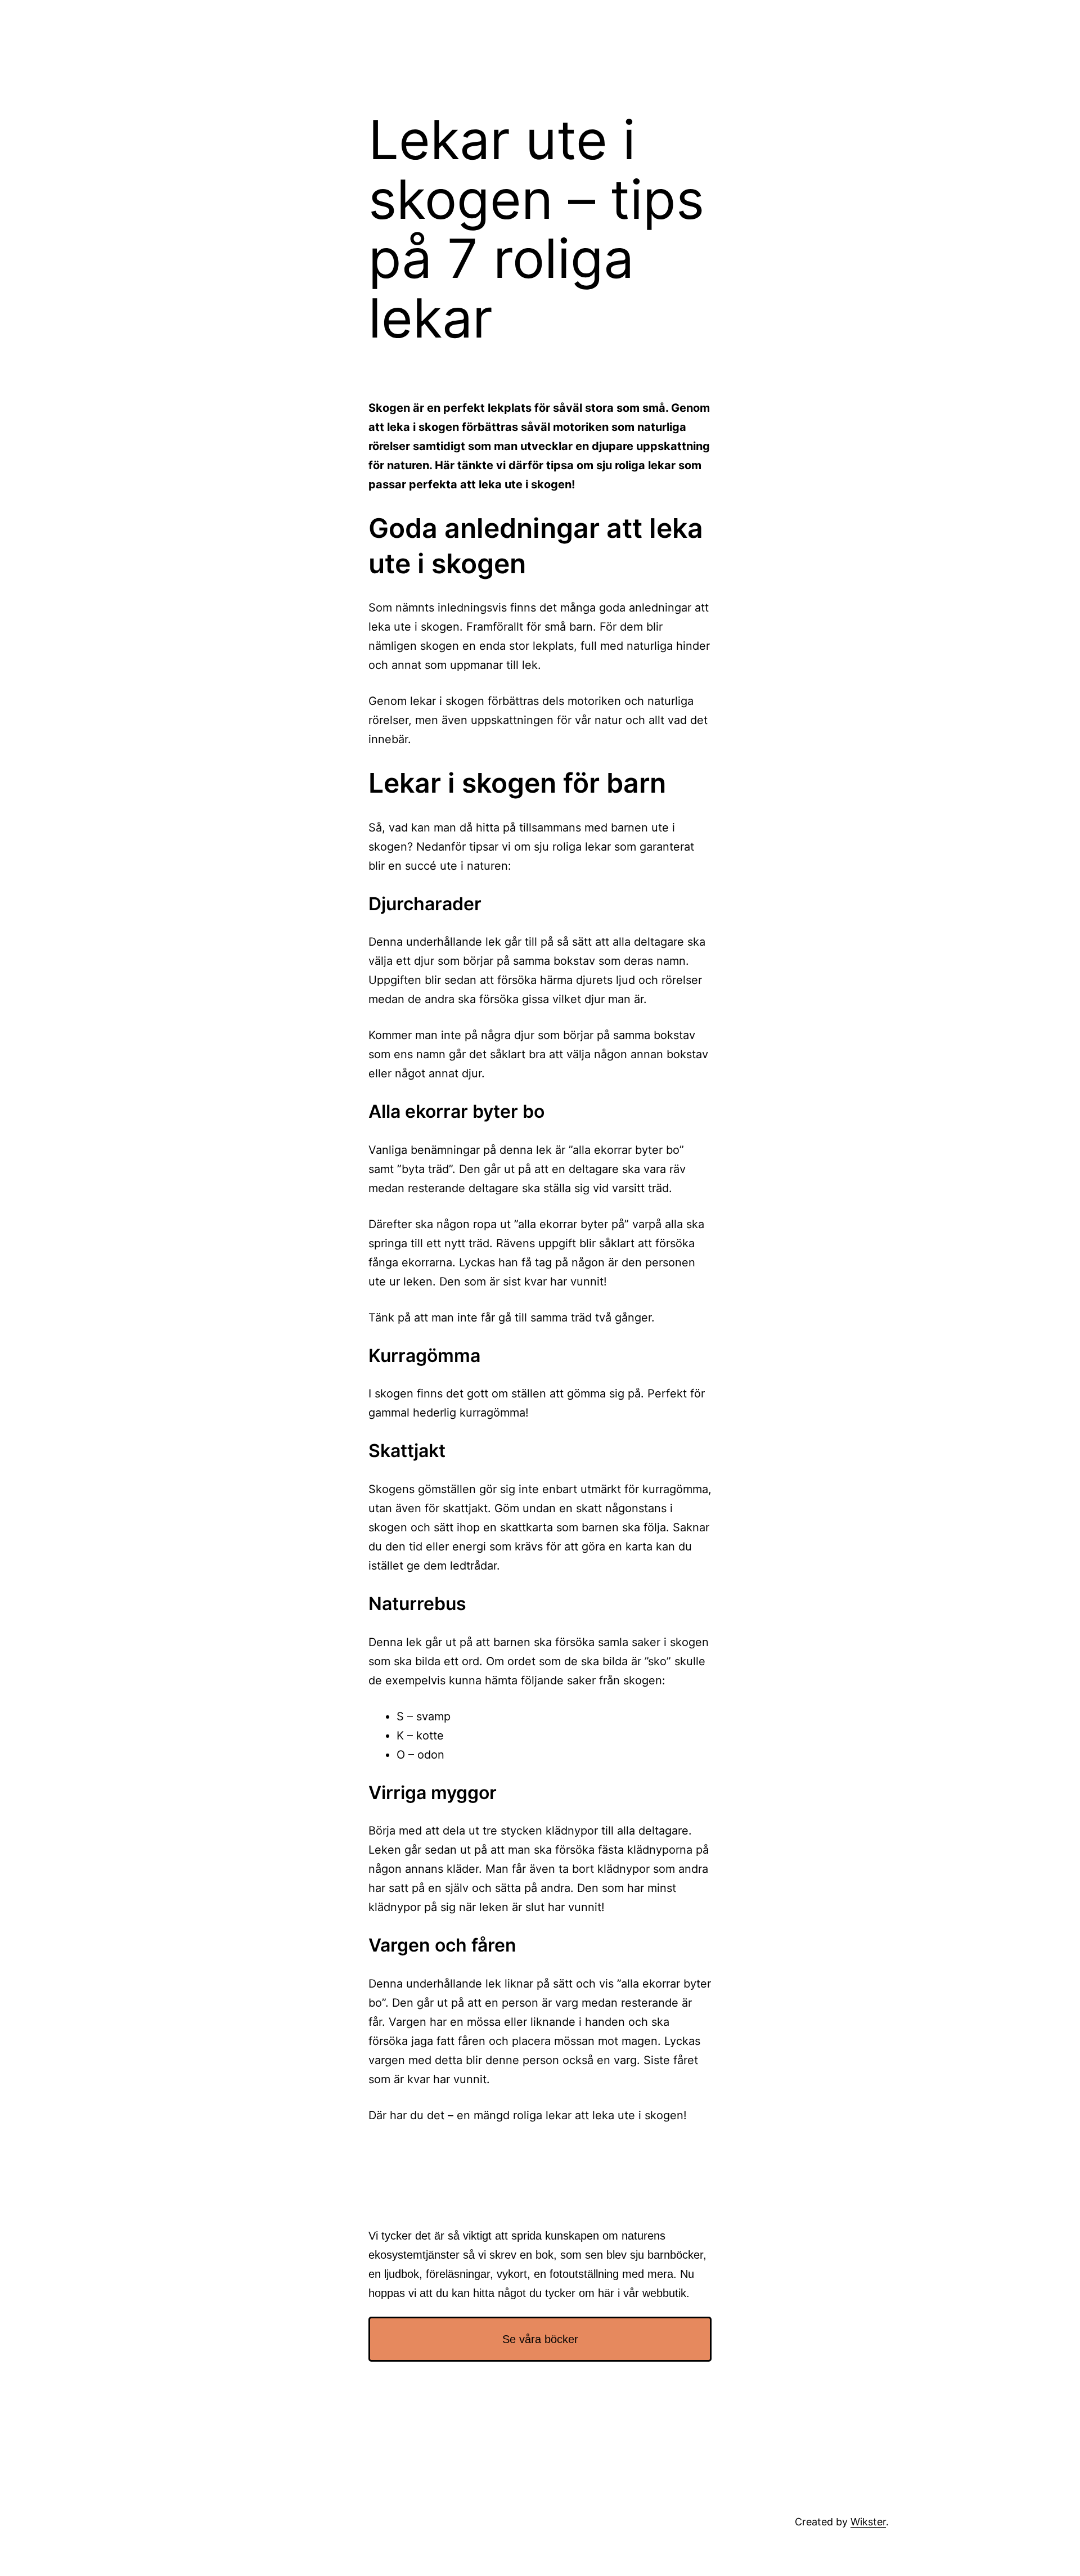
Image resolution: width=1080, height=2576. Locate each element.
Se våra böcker (540, 2339)
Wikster (868, 2522)
